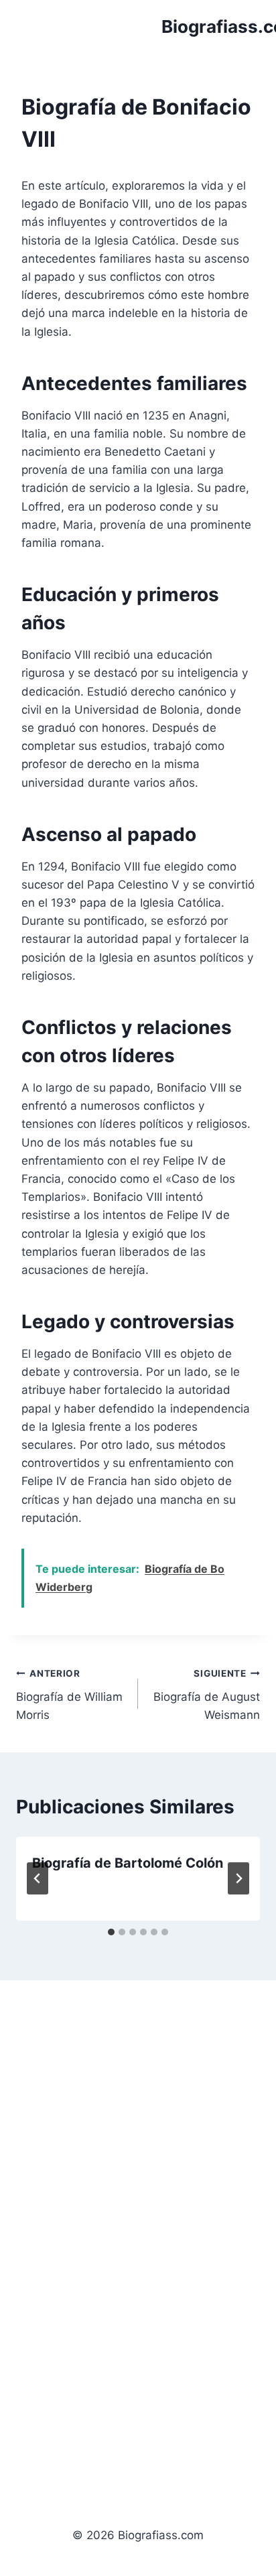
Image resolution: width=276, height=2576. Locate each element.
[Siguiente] (238, 1878)
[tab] (111, 1932)
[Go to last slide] (38, 1878)
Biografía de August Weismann (207, 1695)
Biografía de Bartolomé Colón (128, 1863)
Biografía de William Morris (69, 1695)
